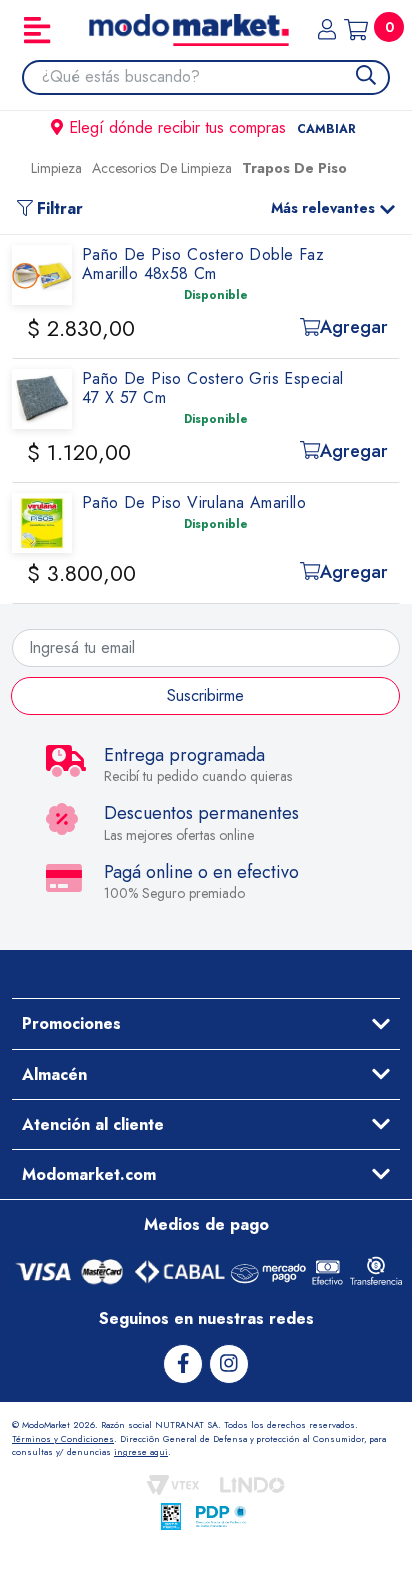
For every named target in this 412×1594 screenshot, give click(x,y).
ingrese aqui (141, 1451)
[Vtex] (173, 1485)
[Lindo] (252, 1485)
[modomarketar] (17, 173)
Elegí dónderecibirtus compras (212, 127)
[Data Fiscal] (171, 1516)
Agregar (354, 327)
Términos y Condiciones (63, 1438)
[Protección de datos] (221, 1516)
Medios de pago (206, 1224)
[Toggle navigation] (37, 30)
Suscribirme (205, 695)
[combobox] (215, 77)
